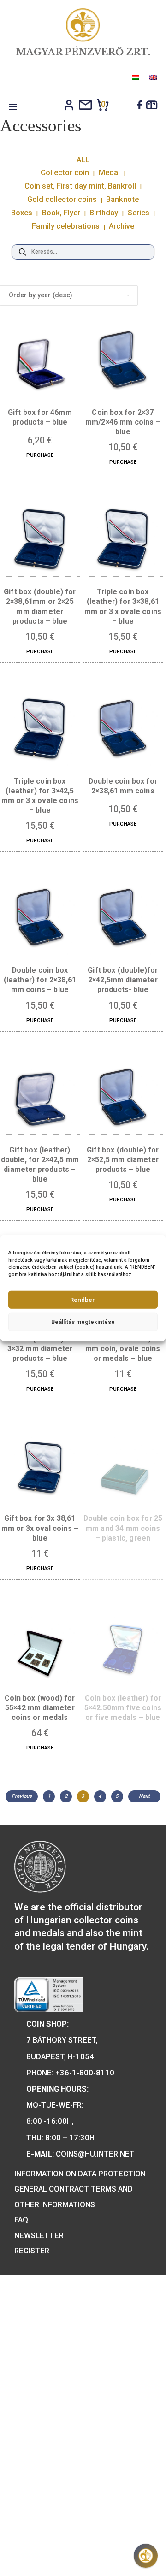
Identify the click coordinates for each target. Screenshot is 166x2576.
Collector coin (65, 172)
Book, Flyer (61, 213)
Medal (109, 172)
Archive (122, 226)
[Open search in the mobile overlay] (83, 252)
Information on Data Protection (80, 2174)
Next (144, 1796)
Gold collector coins (62, 199)
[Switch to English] (152, 77)
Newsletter (39, 2235)
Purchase (40, 455)
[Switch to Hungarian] (135, 77)
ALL (83, 160)
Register (32, 2251)
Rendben (83, 1299)
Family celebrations (66, 226)
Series (139, 213)
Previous (22, 1796)
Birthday (104, 213)
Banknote (122, 199)
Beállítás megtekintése (83, 1322)
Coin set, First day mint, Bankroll (80, 186)
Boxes (22, 213)
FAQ (21, 2220)
